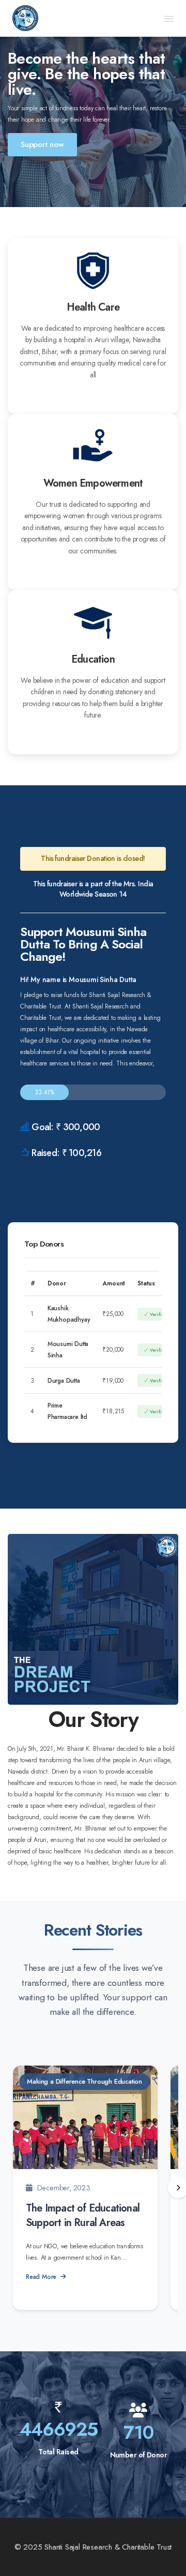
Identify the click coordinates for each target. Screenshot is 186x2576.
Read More (41, 2277)
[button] (169, 19)
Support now (42, 144)
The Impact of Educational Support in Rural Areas (83, 2215)
